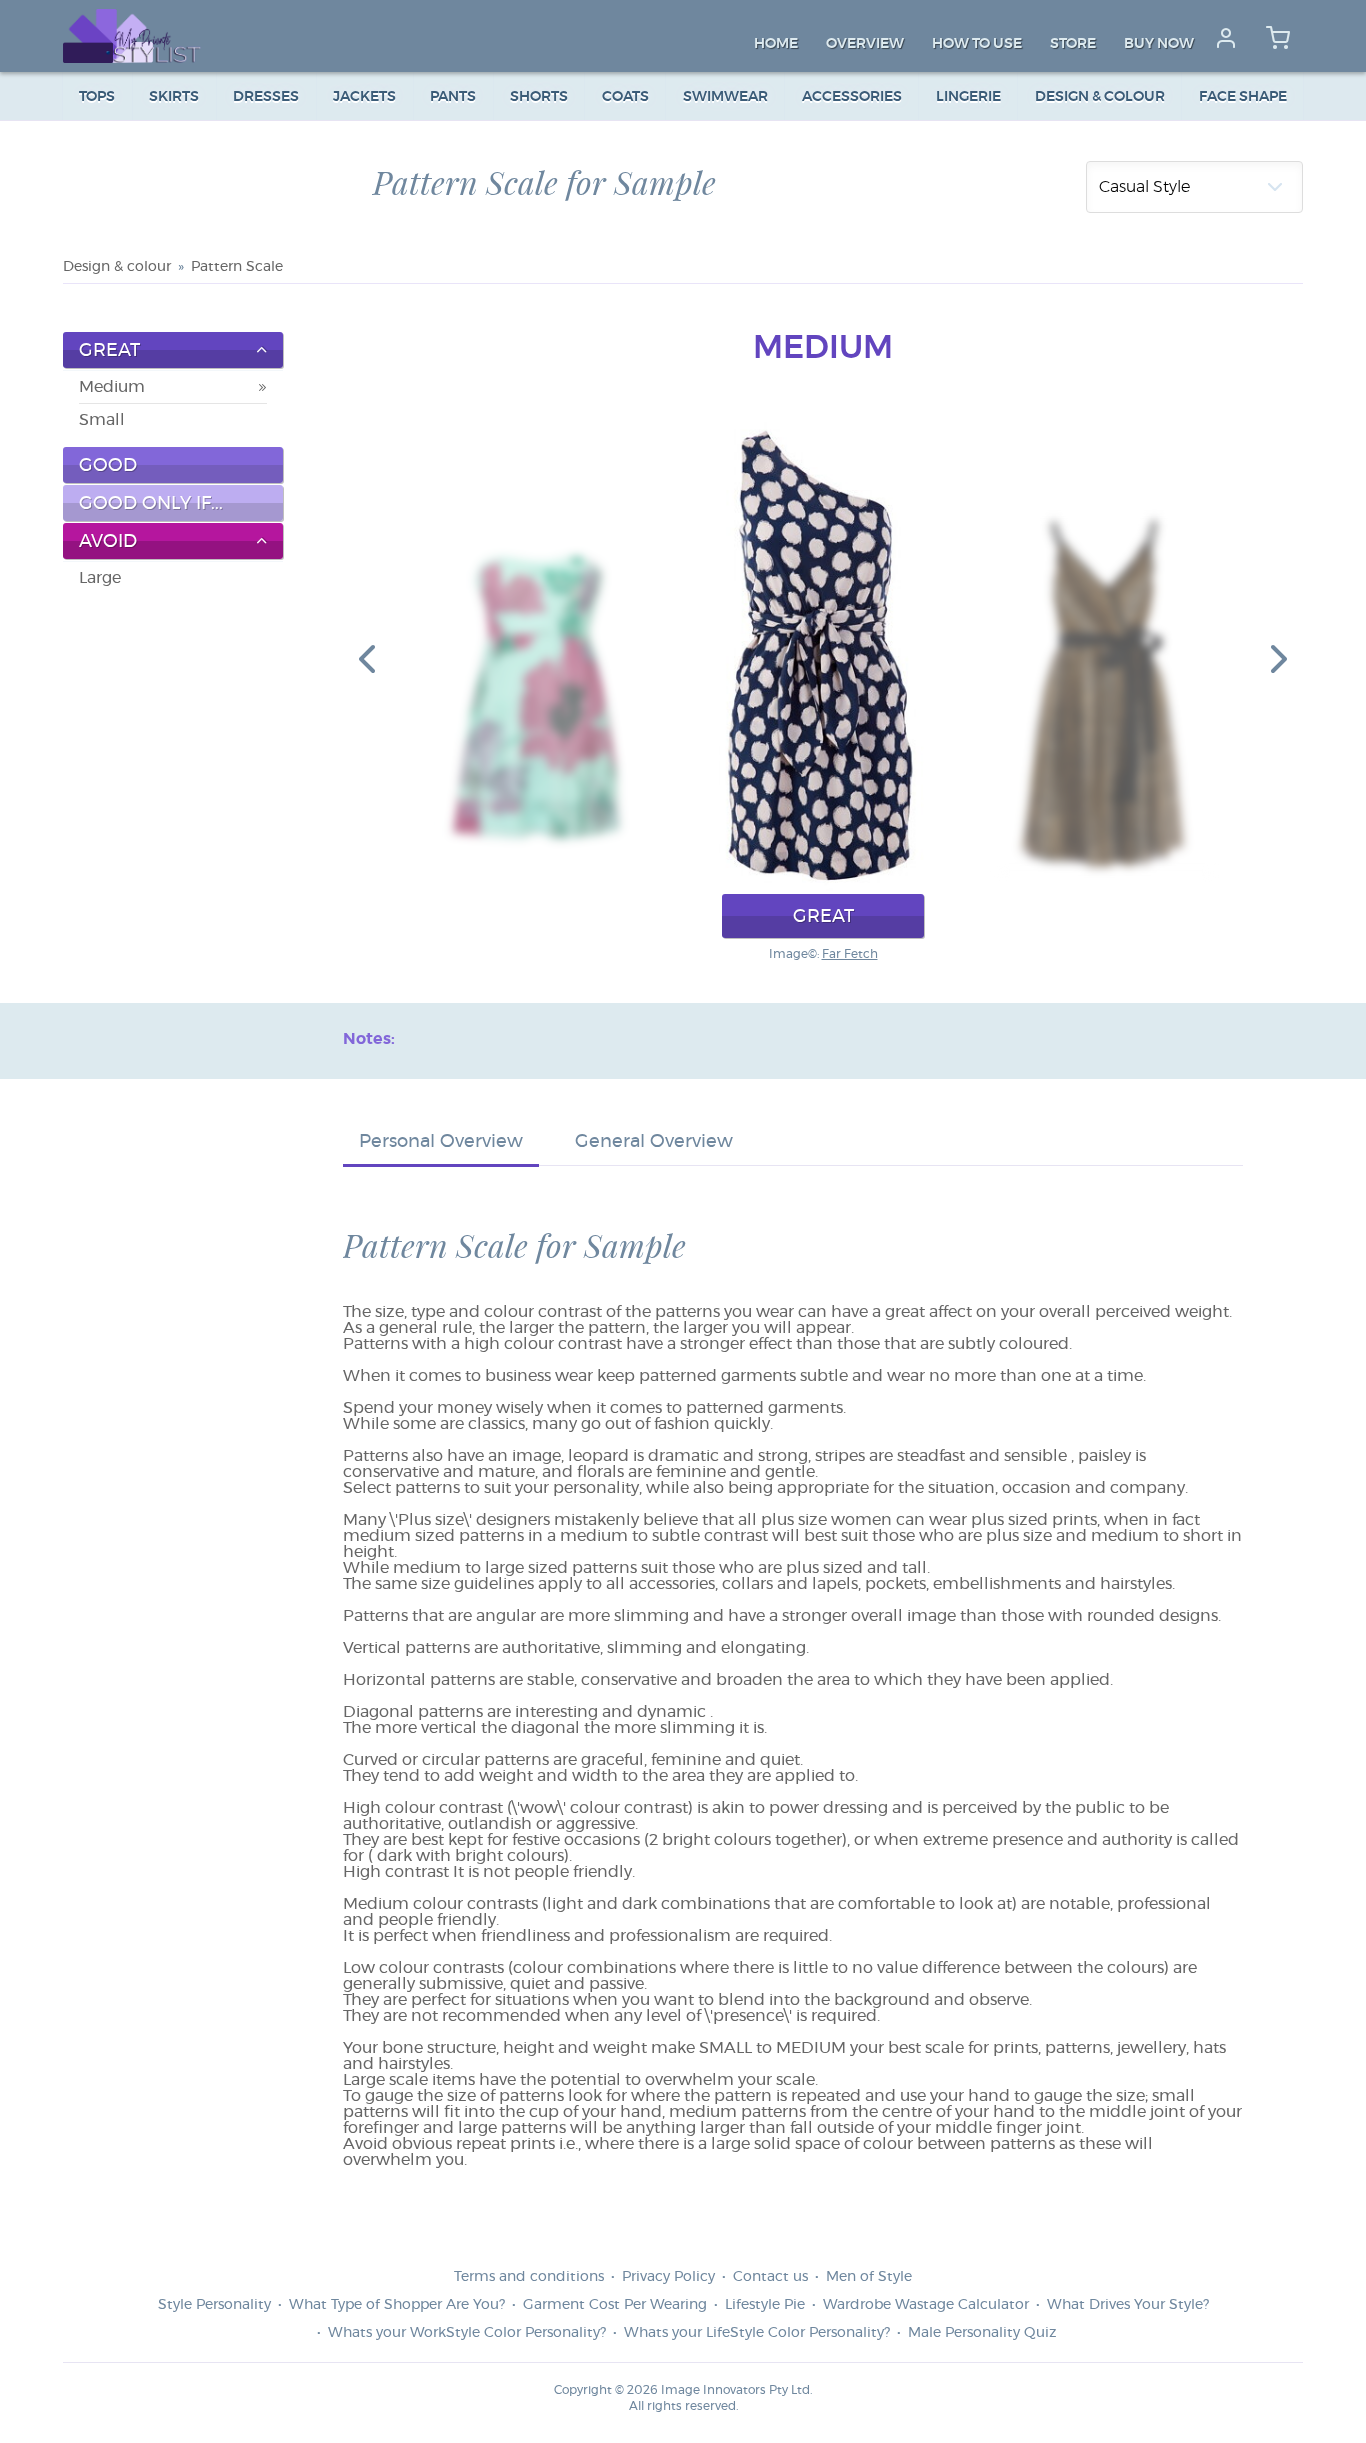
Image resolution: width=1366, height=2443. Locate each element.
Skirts (174, 97)
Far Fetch (850, 954)
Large (100, 578)
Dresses (266, 97)
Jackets (364, 97)
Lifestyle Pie (765, 2305)
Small (102, 420)
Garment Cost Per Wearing (615, 2305)
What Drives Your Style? (1128, 2305)
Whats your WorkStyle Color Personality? (467, 2333)
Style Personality (214, 2305)
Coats (625, 97)
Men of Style (869, 2277)
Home (776, 44)
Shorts (539, 97)
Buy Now (1159, 44)
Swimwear (725, 97)
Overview (865, 44)
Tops (97, 97)
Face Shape (1243, 97)
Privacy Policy (668, 2277)
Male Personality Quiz (982, 2333)
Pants (453, 97)
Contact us (770, 2277)
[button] (367, 658)
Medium (112, 387)
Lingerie (968, 97)
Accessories (852, 97)
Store (1073, 44)
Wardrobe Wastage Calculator (926, 2305)
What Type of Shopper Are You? (397, 2305)
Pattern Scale (237, 267)
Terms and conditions (529, 2277)
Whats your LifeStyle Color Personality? (757, 2333)
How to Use (977, 44)
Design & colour (1100, 97)
